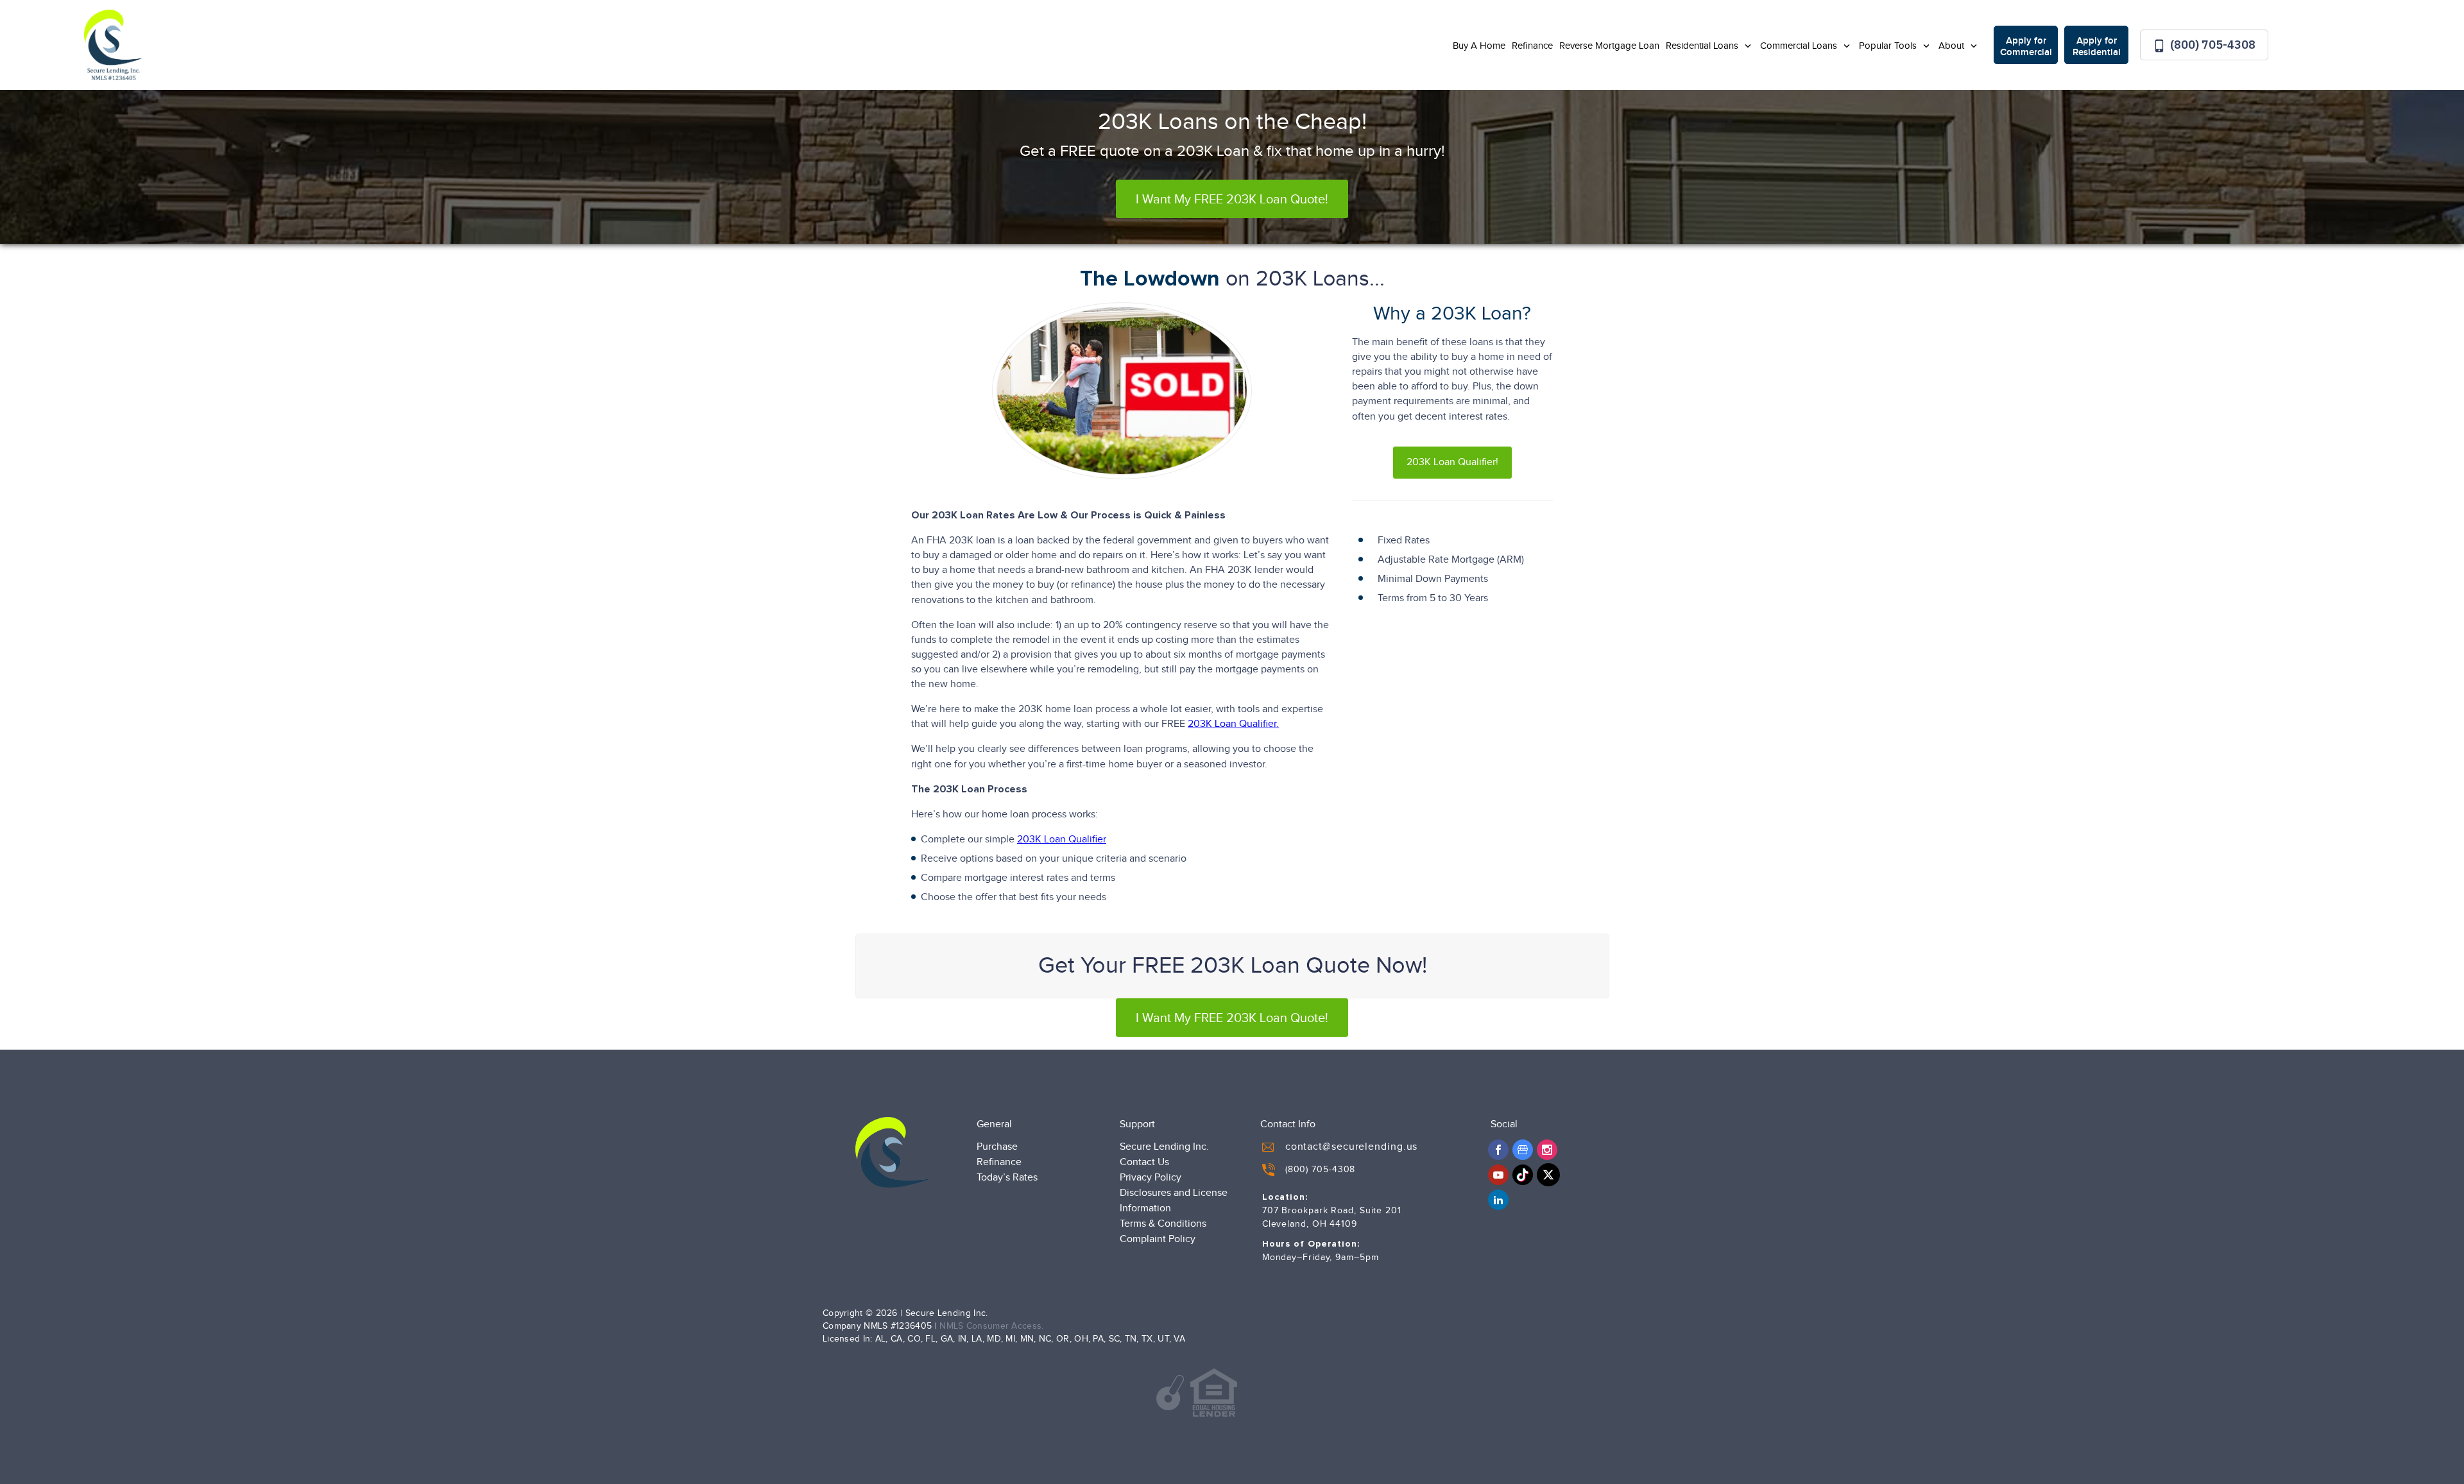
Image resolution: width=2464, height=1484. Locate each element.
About (1953, 46)
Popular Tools (1889, 46)
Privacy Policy (1151, 1178)
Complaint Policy (1158, 1239)
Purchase (997, 1147)
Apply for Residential (2097, 47)
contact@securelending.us (1352, 1147)
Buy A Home (1479, 46)
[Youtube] (1498, 1175)
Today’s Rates (1007, 1178)
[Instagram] (1547, 1150)
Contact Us (1144, 1162)
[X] (1548, 1175)
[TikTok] (1523, 1175)
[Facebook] (1498, 1150)
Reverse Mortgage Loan (1609, 46)
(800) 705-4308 (2212, 45)
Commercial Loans (1800, 46)
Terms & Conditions (1163, 1224)
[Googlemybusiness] (1523, 1150)
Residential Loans (1703, 46)
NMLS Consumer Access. (991, 1326)
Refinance (1532, 46)
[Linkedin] (1498, 1200)
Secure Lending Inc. (1164, 1147)
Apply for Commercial (2026, 47)
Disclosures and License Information (1174, 1201)
